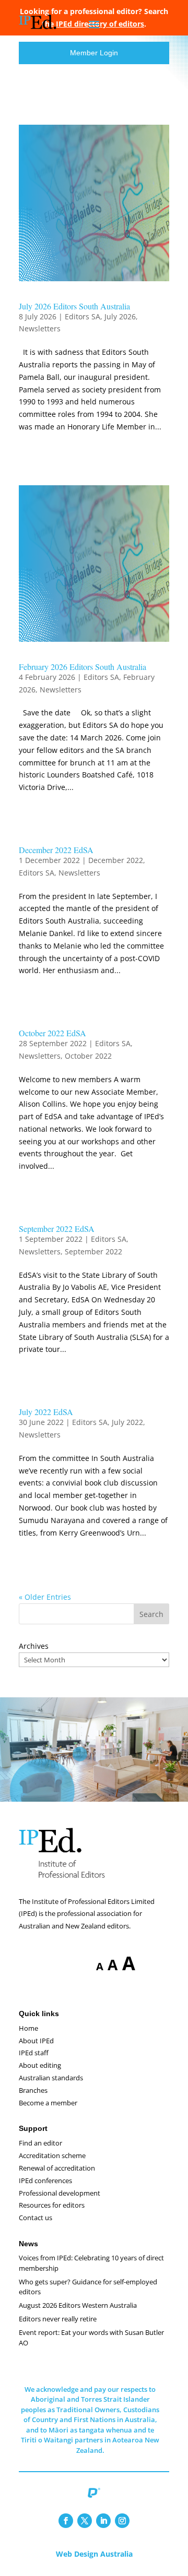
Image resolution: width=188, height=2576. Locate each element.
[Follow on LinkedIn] (103, 2521)
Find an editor (40, 2143)
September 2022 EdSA (57, 1229)
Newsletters (40, 328)
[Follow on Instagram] (122, 2521)
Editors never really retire (58, 2319)
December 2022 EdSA (56, 850)
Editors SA (83, 316)
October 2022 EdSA (52, 1033)
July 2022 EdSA (46, 1412)
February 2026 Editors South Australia (83, 667)
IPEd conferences (45, 2180)
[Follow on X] (85, 2521)
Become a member (48, 2103)
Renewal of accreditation (57, 2168)
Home (28, 2028)
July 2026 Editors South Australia (74, 306)
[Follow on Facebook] (66, 2521)
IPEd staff (34, 2053)
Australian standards (51, 2078)
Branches (33, 2090)
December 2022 (116, 860)
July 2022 (127, 1422)
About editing (40, 2065)
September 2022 (93, 1251)
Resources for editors (52, 2205)
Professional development (60, 2193)
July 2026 (120, 316)
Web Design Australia (94, 2554)
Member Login (94, 53)
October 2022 (88, 1056)
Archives (34, 1646)
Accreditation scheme (52, 2155)
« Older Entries (45, 1597)
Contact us (36, 2218)
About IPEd (36, 2041)
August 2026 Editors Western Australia (78, 2305)
